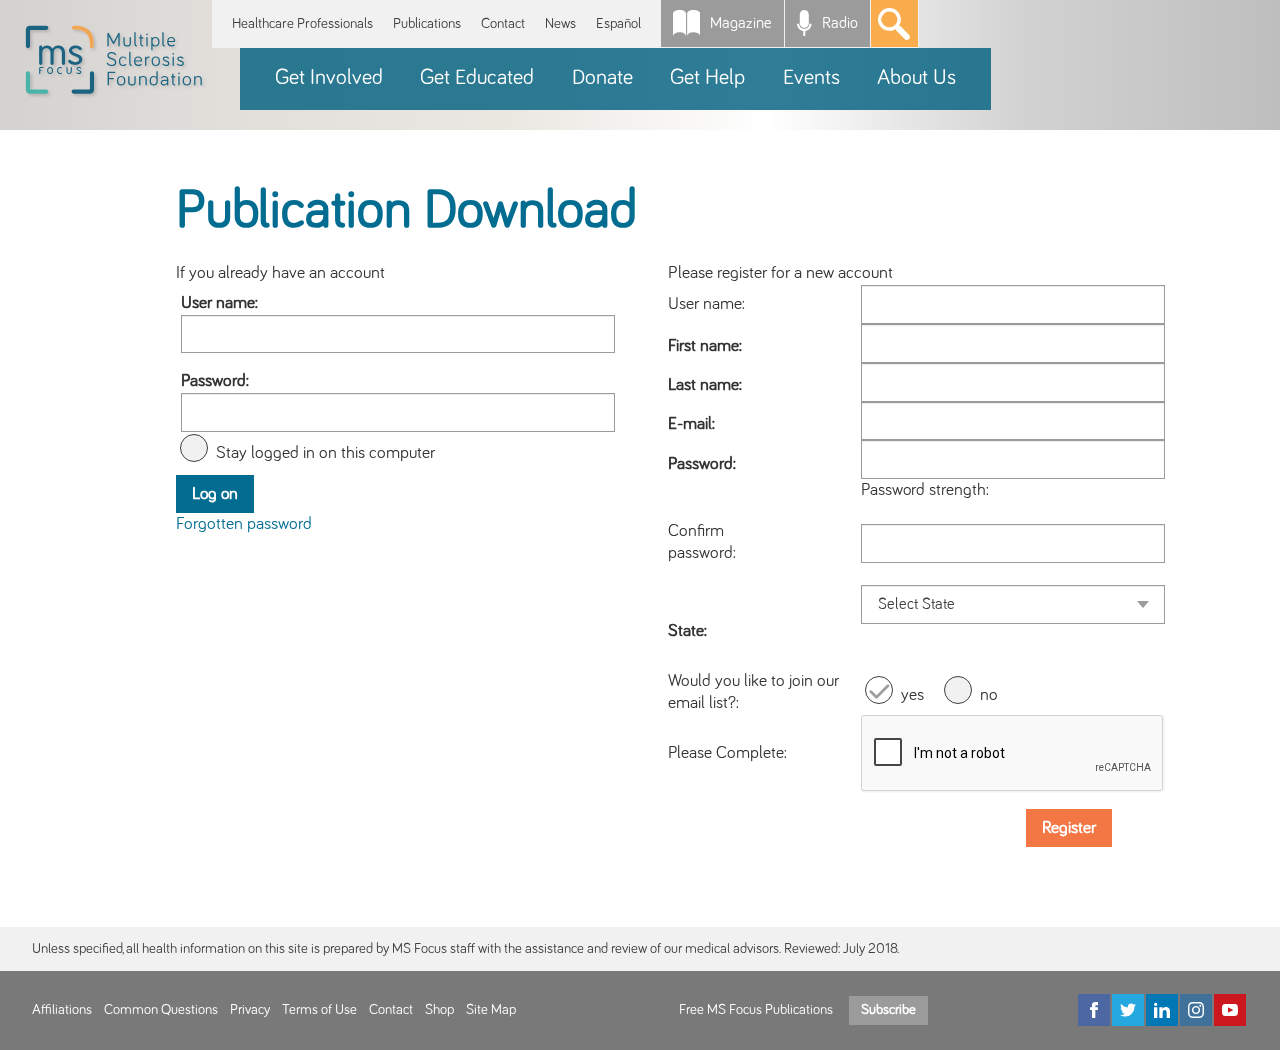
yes (912, 695)
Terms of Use (319, 1010)
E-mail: (691, 424)
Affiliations (62, 1010)
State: (687, 631)
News (560, 23)
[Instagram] (1196, 1010)
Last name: (705, 385)
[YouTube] (1230, 1010)
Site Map (491, 1010)
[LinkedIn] (1162, 1010)
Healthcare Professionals (302, 23)
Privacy (250, 1010)
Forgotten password (244, 524)
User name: (219, 303)
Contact (503, 23)
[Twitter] (1128, 1010)
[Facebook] (1094, 1010)
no (989, 695)
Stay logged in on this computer (325, 453)
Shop (439, 1010)
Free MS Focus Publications (756, 1010)
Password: (215, 381)
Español (618, 23)
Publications (427, 23)
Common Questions (161, 1010)
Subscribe (888, 1010)
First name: (705, 346)
